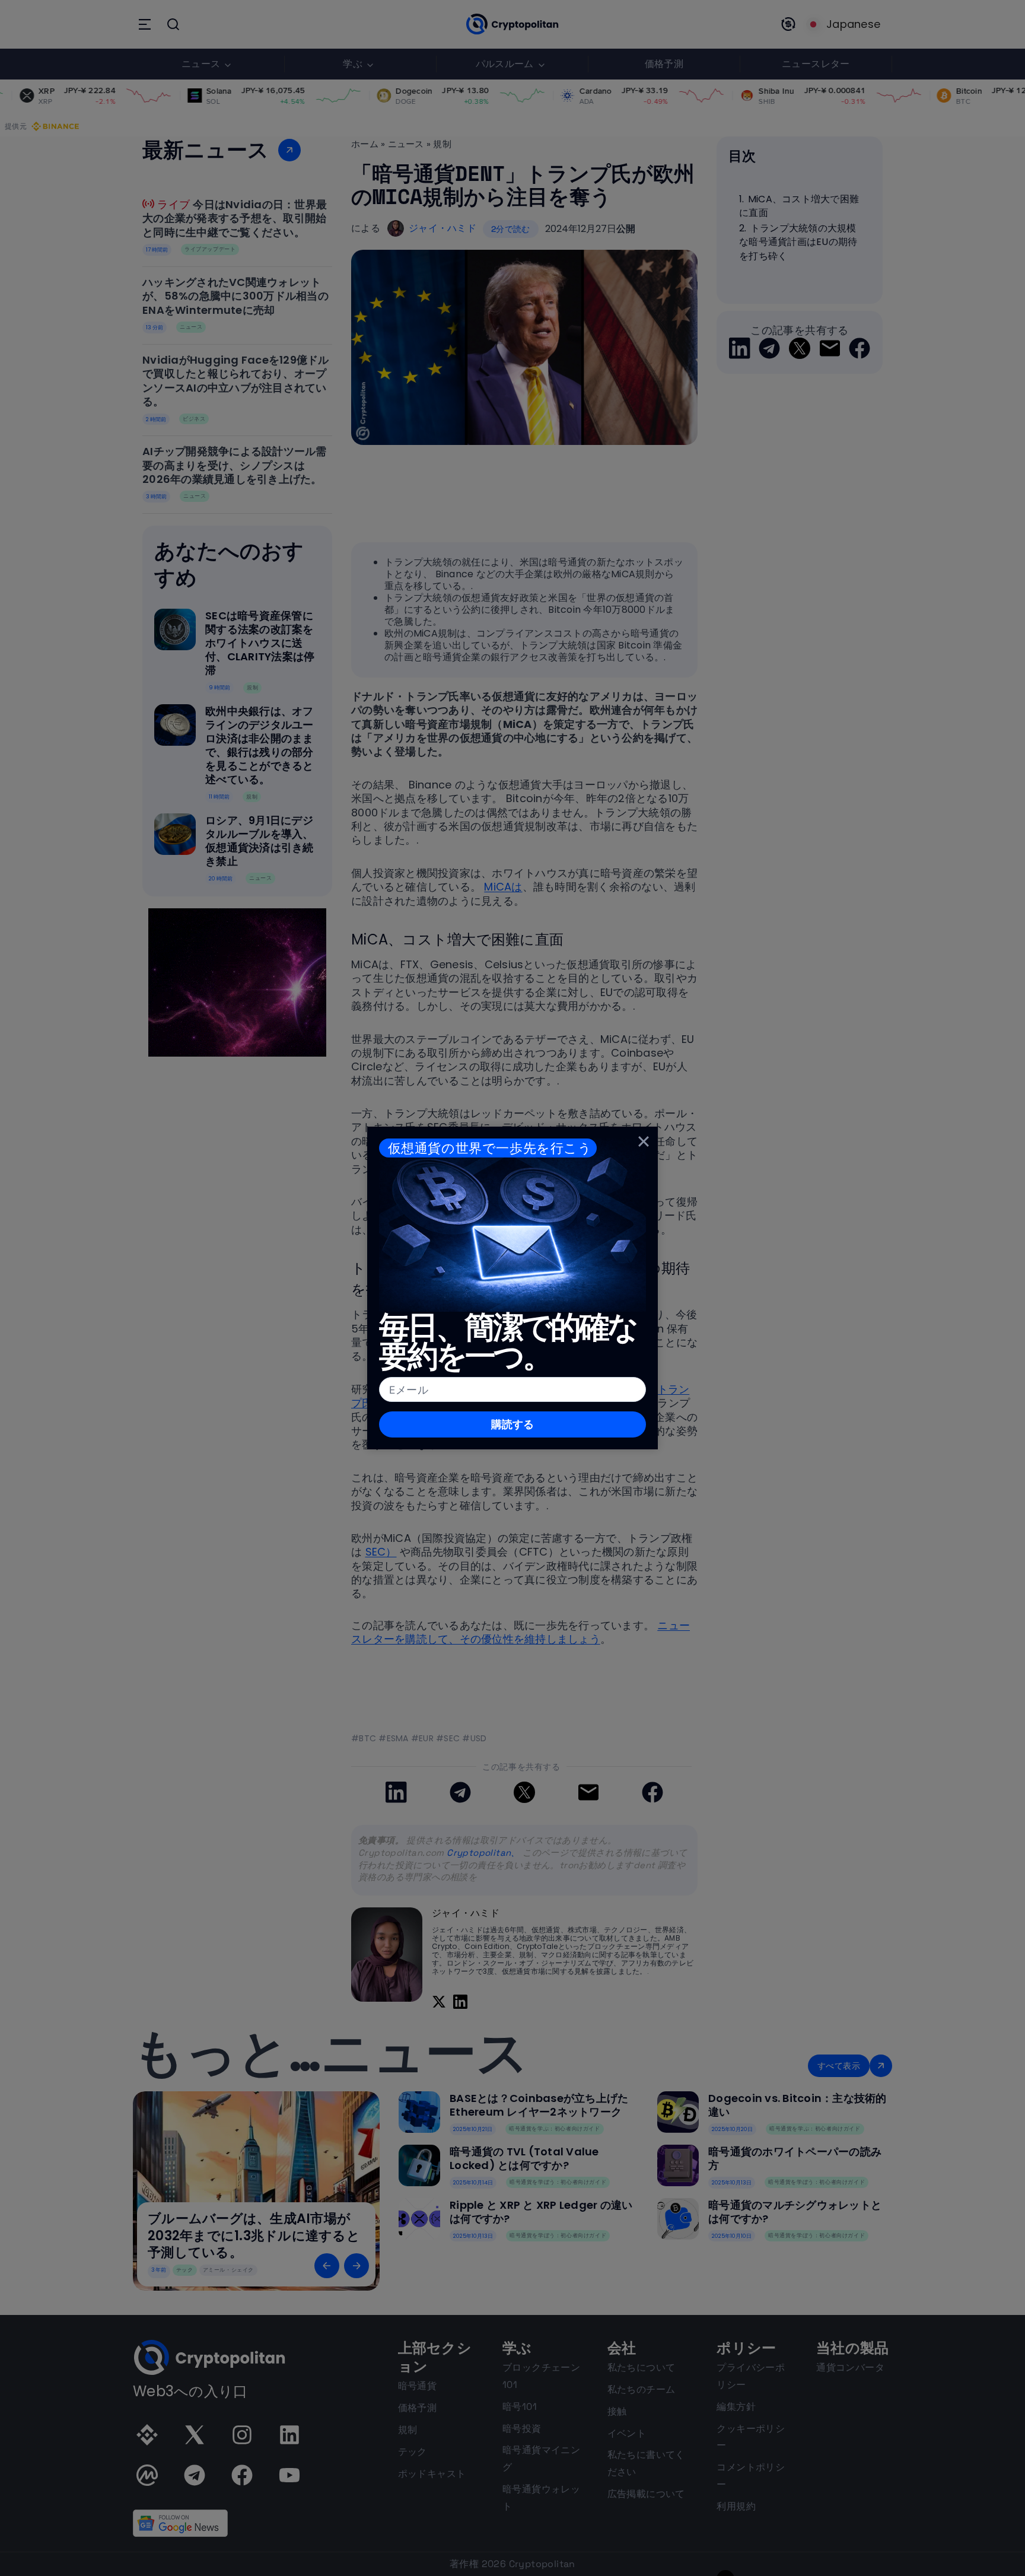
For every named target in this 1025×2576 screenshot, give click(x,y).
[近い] (644, 1141)
